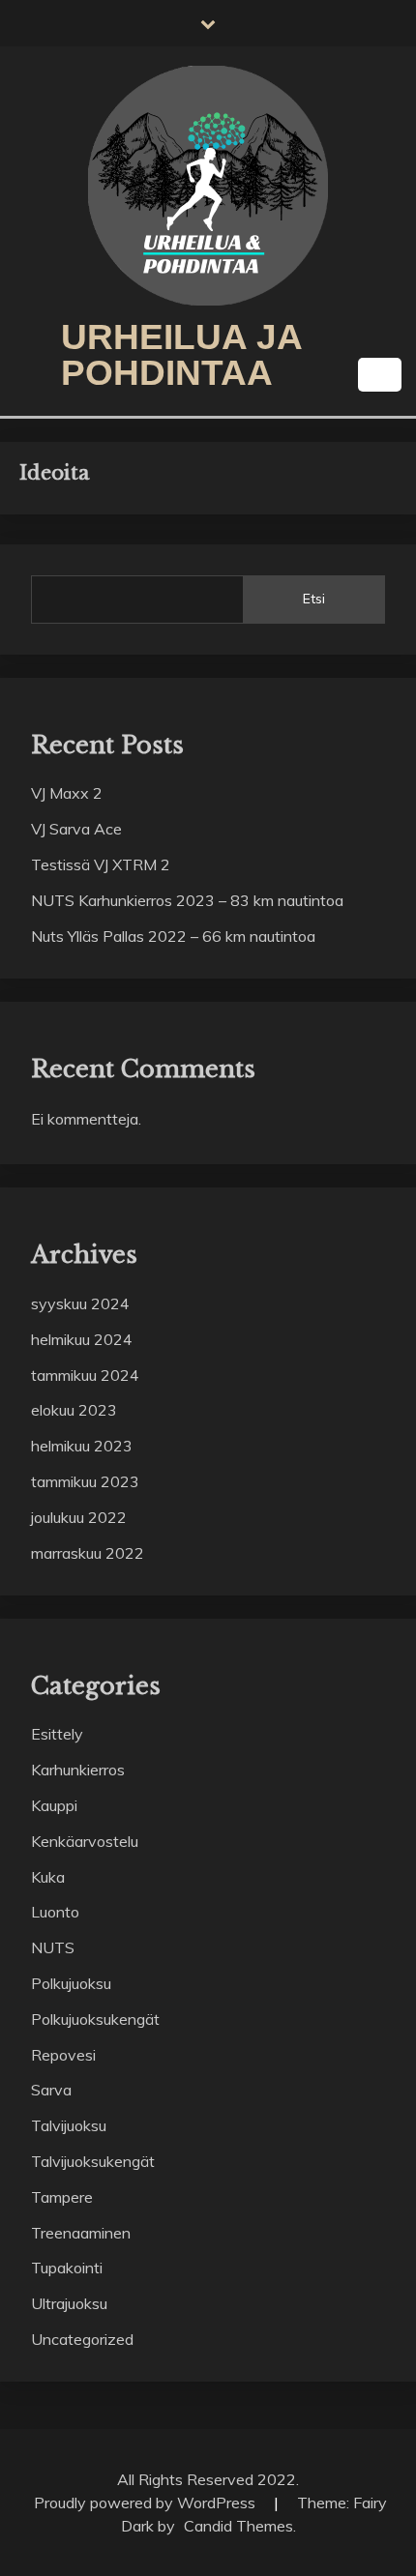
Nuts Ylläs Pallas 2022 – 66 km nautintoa (173, 936)
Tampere (62, 2197)
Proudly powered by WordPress (147, 2503)
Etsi (314, 599)
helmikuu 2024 (82, 1339)
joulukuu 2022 (79, 1517)
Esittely (57, 1734)
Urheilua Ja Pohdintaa (181, 355)
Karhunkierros (78, 1770)
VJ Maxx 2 (67, 793)
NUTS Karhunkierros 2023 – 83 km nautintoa (187, 900)
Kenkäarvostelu (85, 1841)
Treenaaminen (81, 2233)
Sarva (51, 2090)
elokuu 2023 (74, 1410)
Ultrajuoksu (69, 2303)
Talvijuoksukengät (93, 2161)
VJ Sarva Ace (76, 829)
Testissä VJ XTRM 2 (101, 864)
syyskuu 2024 (80, 1303)
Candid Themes (238, 2526)
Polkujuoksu (71, 1983)
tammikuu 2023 (85, 1481)
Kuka (48, 1877)
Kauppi (54, 1805)
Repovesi (63, 2055)
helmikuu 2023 (82, 1446)
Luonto (55, 1912)
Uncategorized (82, 2339)
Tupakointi (67, 2268)
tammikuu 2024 (85, 1375)
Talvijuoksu (69, 2125)
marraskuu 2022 (88, 1553)
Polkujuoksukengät (95, 2019)
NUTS (53, 1947)
